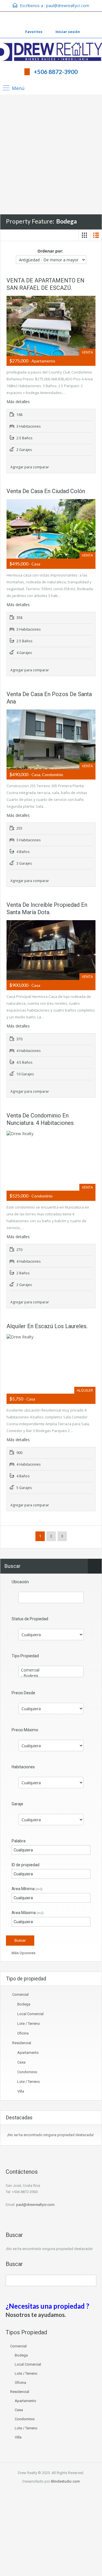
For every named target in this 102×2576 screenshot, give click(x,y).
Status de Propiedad (30, 1619)
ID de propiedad (25, 1865)
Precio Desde (23, 1693)
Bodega (24, 2004)
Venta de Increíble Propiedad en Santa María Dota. (47, 908)
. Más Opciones (22, 1953)
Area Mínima (27, 1889)
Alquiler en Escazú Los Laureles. (47, 1326)
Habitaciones (23, 1767)
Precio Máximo (25, 1730)
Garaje (17, 1804)
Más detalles (19, 402)
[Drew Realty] (51, 52)
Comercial (20, 1994)
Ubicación (20, 1582)
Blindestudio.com (65, 2481)
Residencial (22, 2043)
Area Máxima (28, 1913)
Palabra (19, 1841)
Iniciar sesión (67, 32)
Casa (21, 2062)
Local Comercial (30, 2014)
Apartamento (28, 2053)
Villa (21, 2091)
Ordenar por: (50, 251)
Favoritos (34, 32)
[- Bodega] (51, 1676)
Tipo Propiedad (25, 1656)
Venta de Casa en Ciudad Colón (46, 491)
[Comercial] (51, 1670)
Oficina (23, 2033)
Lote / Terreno (29, 2024)
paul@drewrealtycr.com (68, 6)
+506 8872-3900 (56, 72)
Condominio (27, 2072)
